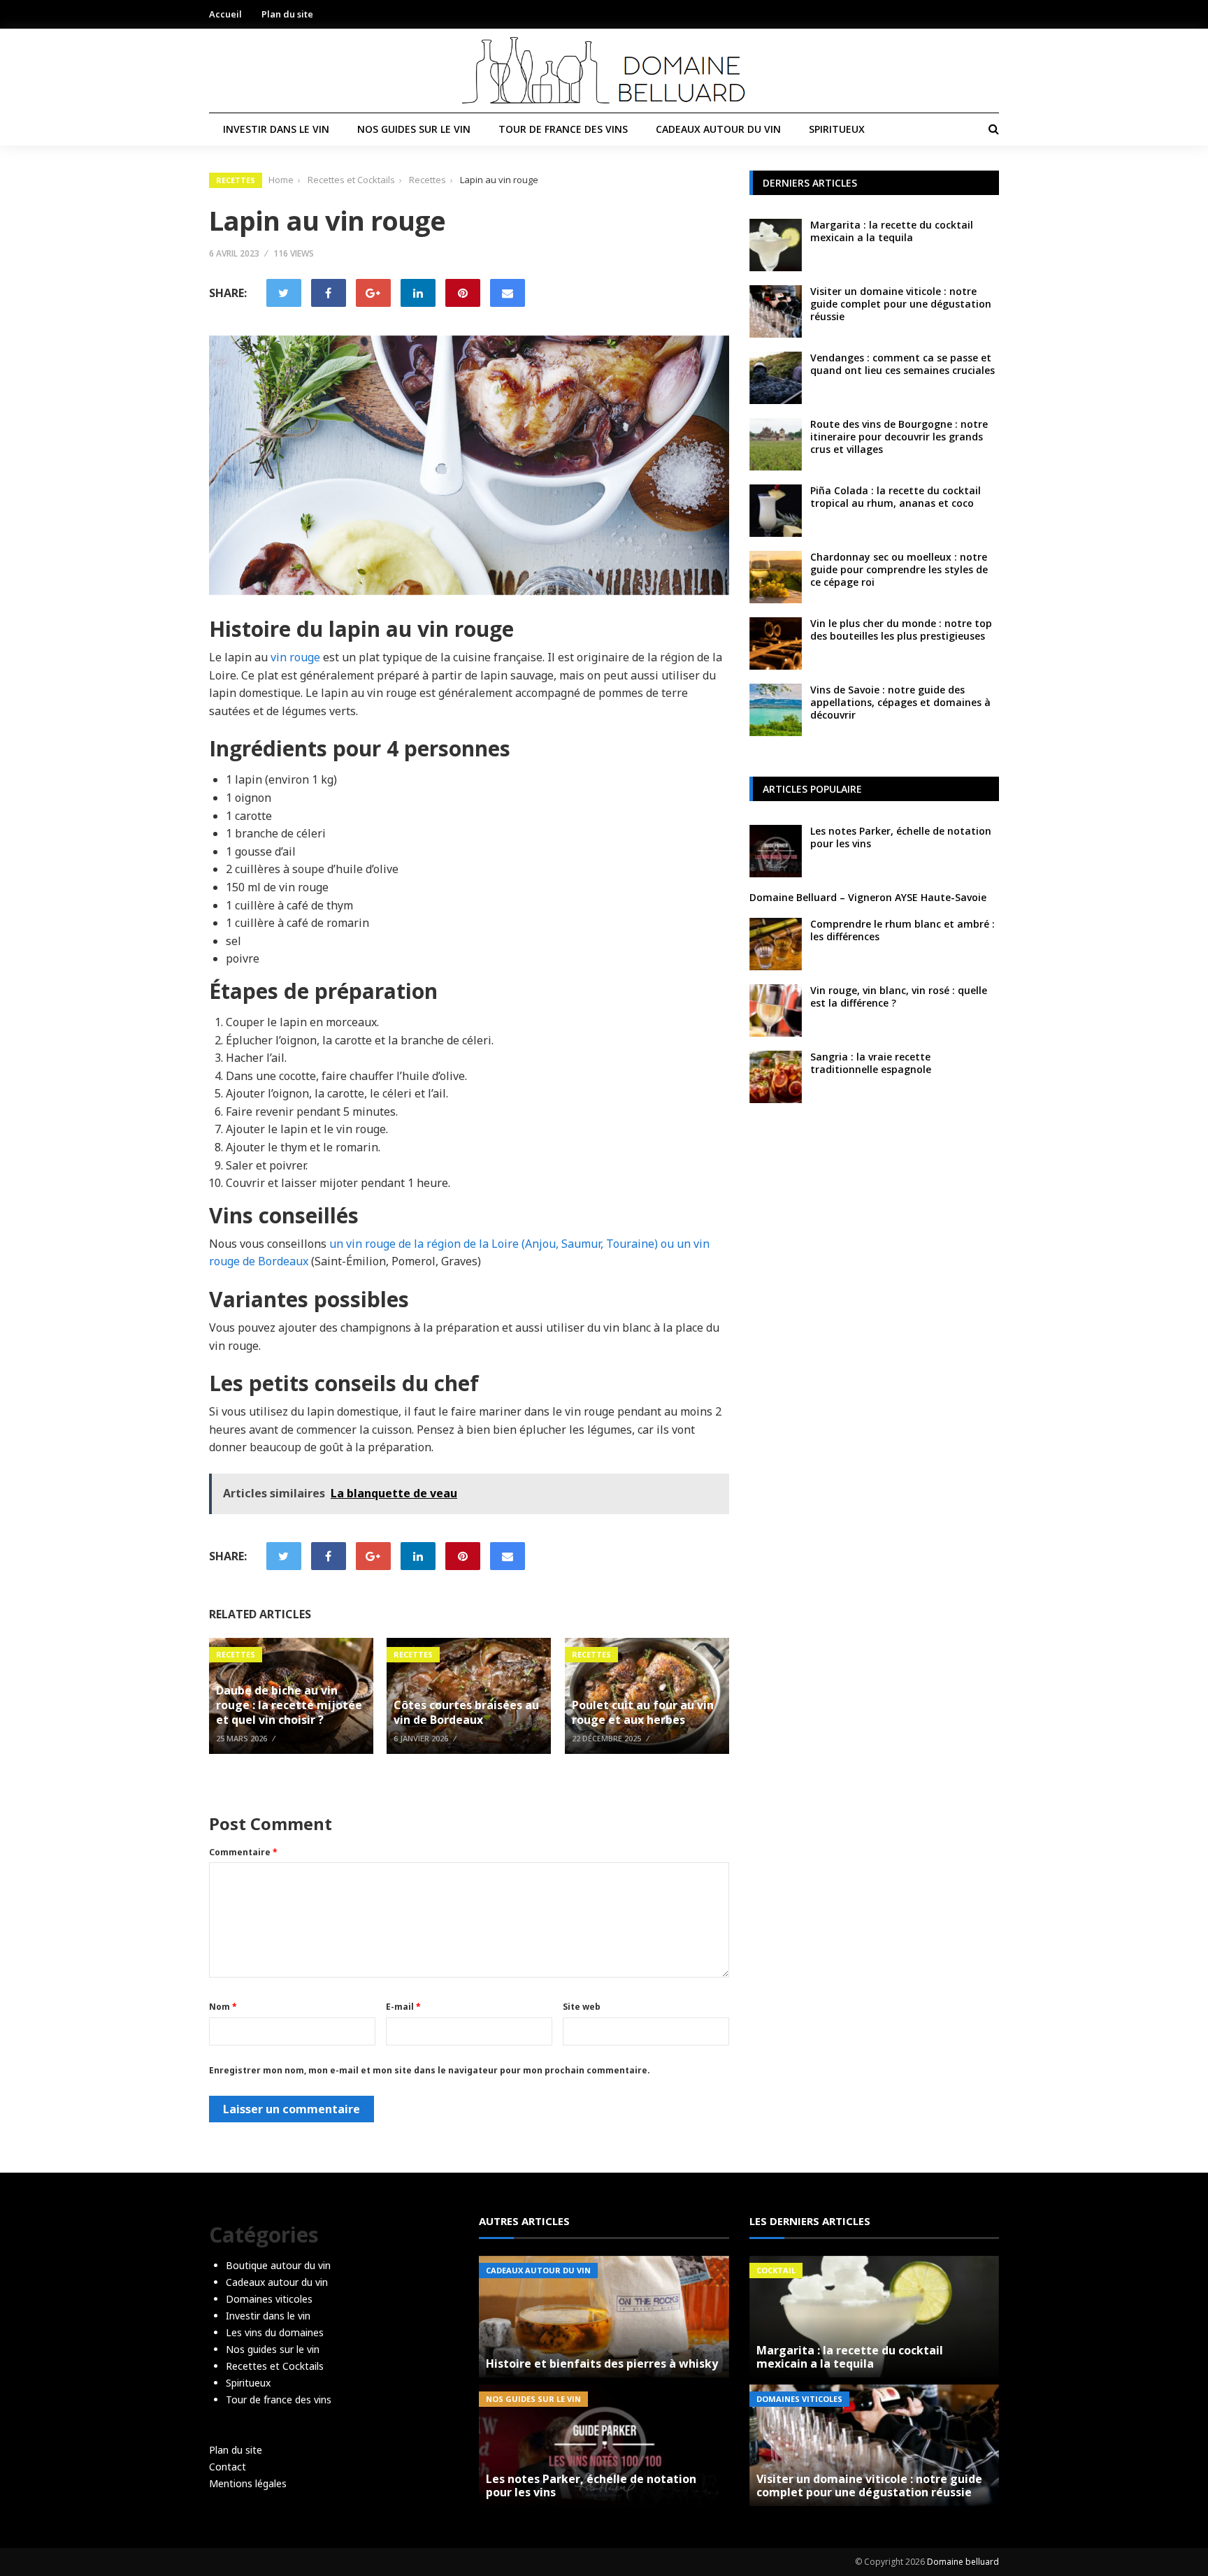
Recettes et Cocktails (275, 2366)
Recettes (236, 180)
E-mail (403, 2007)
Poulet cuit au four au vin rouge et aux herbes (643, 1712)
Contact (228, 2467)
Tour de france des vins (563, 129)
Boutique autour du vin (278, 2265)
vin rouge (295, 657)
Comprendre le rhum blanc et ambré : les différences (903, 930)
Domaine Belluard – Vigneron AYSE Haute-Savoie (868, 897)
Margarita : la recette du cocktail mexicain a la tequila (892, 231)
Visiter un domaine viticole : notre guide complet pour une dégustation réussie (901, 304)
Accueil (225, 14)
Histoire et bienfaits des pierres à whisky (602, 2363)
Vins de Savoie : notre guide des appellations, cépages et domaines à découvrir (900, 702)
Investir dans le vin (276, 129)
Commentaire (243, 1852)
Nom (223, 2007)
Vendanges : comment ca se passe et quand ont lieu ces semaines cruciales (903, 364)
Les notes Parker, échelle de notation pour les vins (901, 837)
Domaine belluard (963, 2562)
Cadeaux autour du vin (718, 129)
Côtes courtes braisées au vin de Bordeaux (466, 1712)
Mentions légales (248, 2483)
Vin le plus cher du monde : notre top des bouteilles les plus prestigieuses (901, 629)
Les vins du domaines (275, 2332)
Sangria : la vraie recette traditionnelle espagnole (871, 1063)
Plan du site (287, 14)
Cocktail (776, 2270)
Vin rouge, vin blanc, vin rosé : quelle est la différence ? (899, 996)
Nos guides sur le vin (414, 129)
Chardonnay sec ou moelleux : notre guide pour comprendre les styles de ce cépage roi (899, 569)
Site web (582, 2007)
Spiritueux (837, 129)
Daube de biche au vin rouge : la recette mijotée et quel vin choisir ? (289, 1705)
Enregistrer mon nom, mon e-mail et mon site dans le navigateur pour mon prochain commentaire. (430, 2070)
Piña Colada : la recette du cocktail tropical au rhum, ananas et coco (896, 497)
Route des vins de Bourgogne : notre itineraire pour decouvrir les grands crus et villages (899, 437)
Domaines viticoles (269, 2299)
